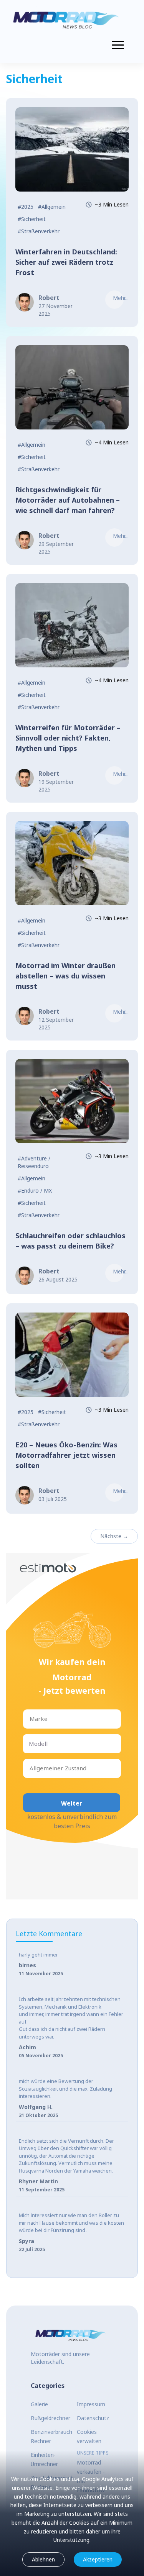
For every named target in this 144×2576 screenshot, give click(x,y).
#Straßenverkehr (39, 231)
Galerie (39, 2404)
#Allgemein (52, 207)
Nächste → (114, 1536)
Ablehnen (43, 2559)
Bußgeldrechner (50, 2418)
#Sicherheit (32, 219)
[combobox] (30, 1719)
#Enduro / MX (35, 1190)
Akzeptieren (98, 2559)
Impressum (91, 2404)
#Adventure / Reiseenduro (34, 1162)
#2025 (26, 207)
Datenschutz (93, 2418)
